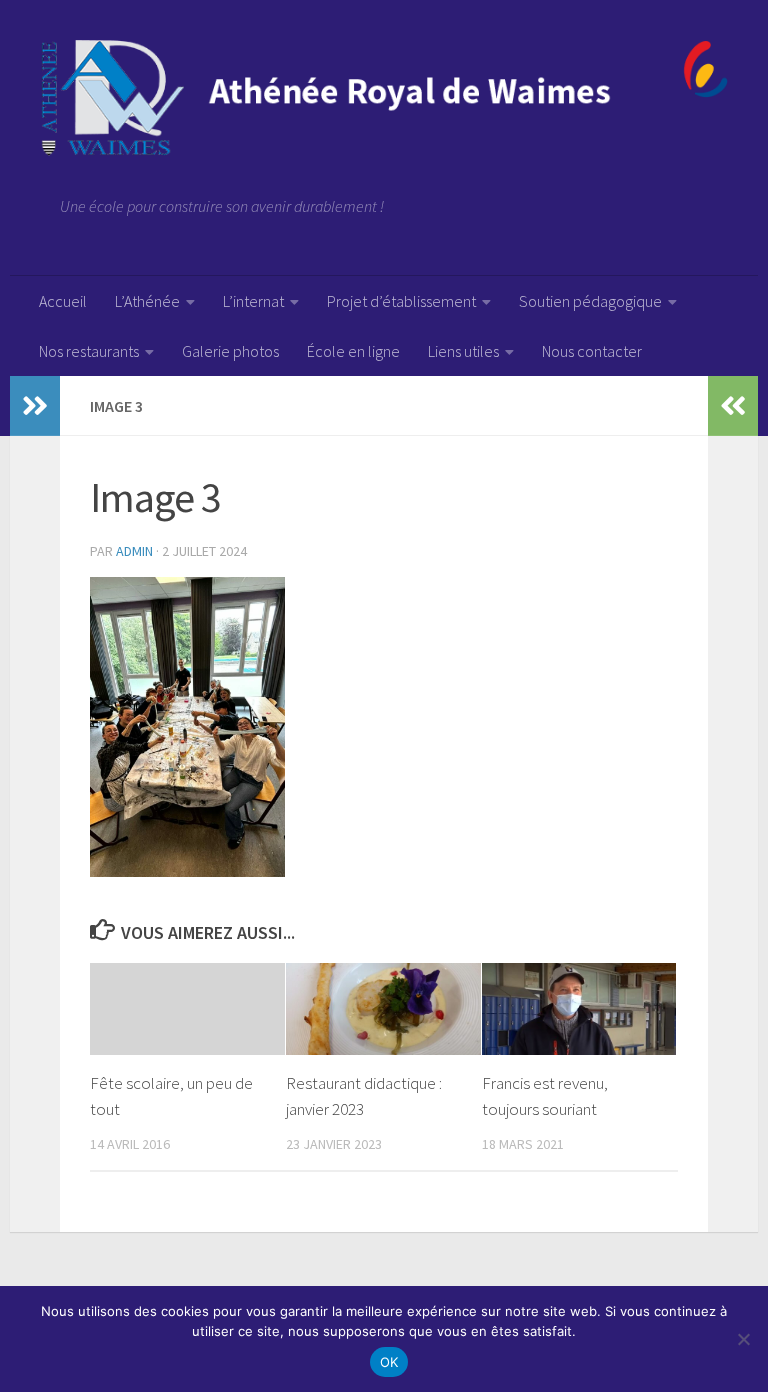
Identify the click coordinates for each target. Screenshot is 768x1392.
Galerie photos (230, 351)
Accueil (63, 301)
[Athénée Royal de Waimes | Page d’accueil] (384, 98)
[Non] (743, 1339)
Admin (134, 551)
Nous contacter (592, 351)
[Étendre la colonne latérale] (35, 406)
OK (389, 1362)
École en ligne (353, 351)
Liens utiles (463, 351)
